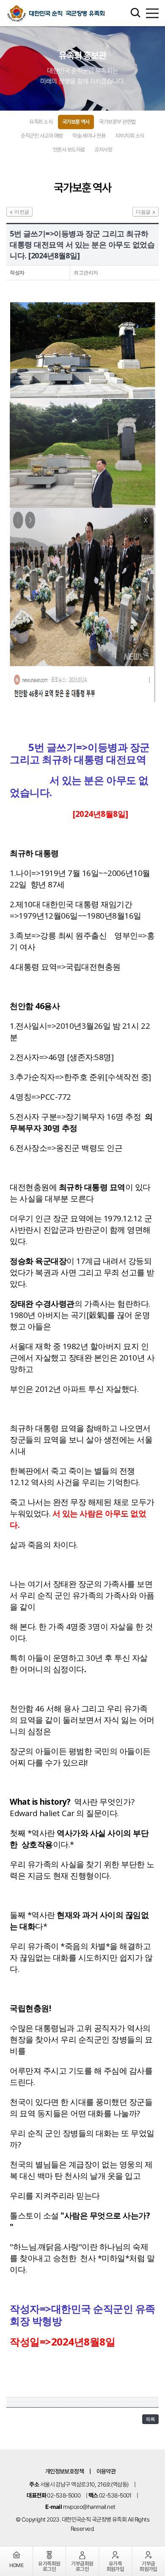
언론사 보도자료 (69, 150)
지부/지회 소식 (130, 136)
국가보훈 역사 (76, 122)
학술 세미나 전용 (89, 136)
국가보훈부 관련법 (117, 122)
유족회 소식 (41, 122)
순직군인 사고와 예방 (42, 136)
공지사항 (103, 150)
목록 (150, 2419)
